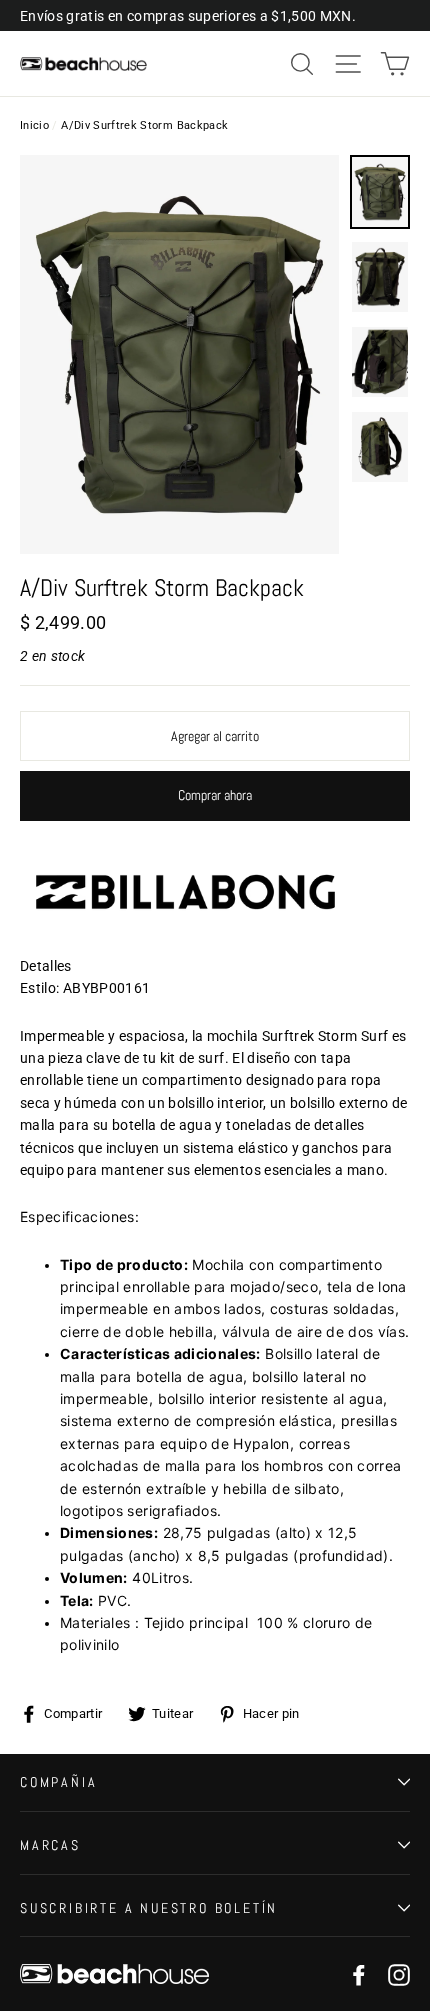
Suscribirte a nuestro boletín (149, 1908)
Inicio (34, 125)
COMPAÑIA (58, 1782)
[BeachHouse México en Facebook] (359, 1973)
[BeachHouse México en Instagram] (399, 1973)
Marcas (50, 1845)
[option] (179, 354)
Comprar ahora (215, 795)
